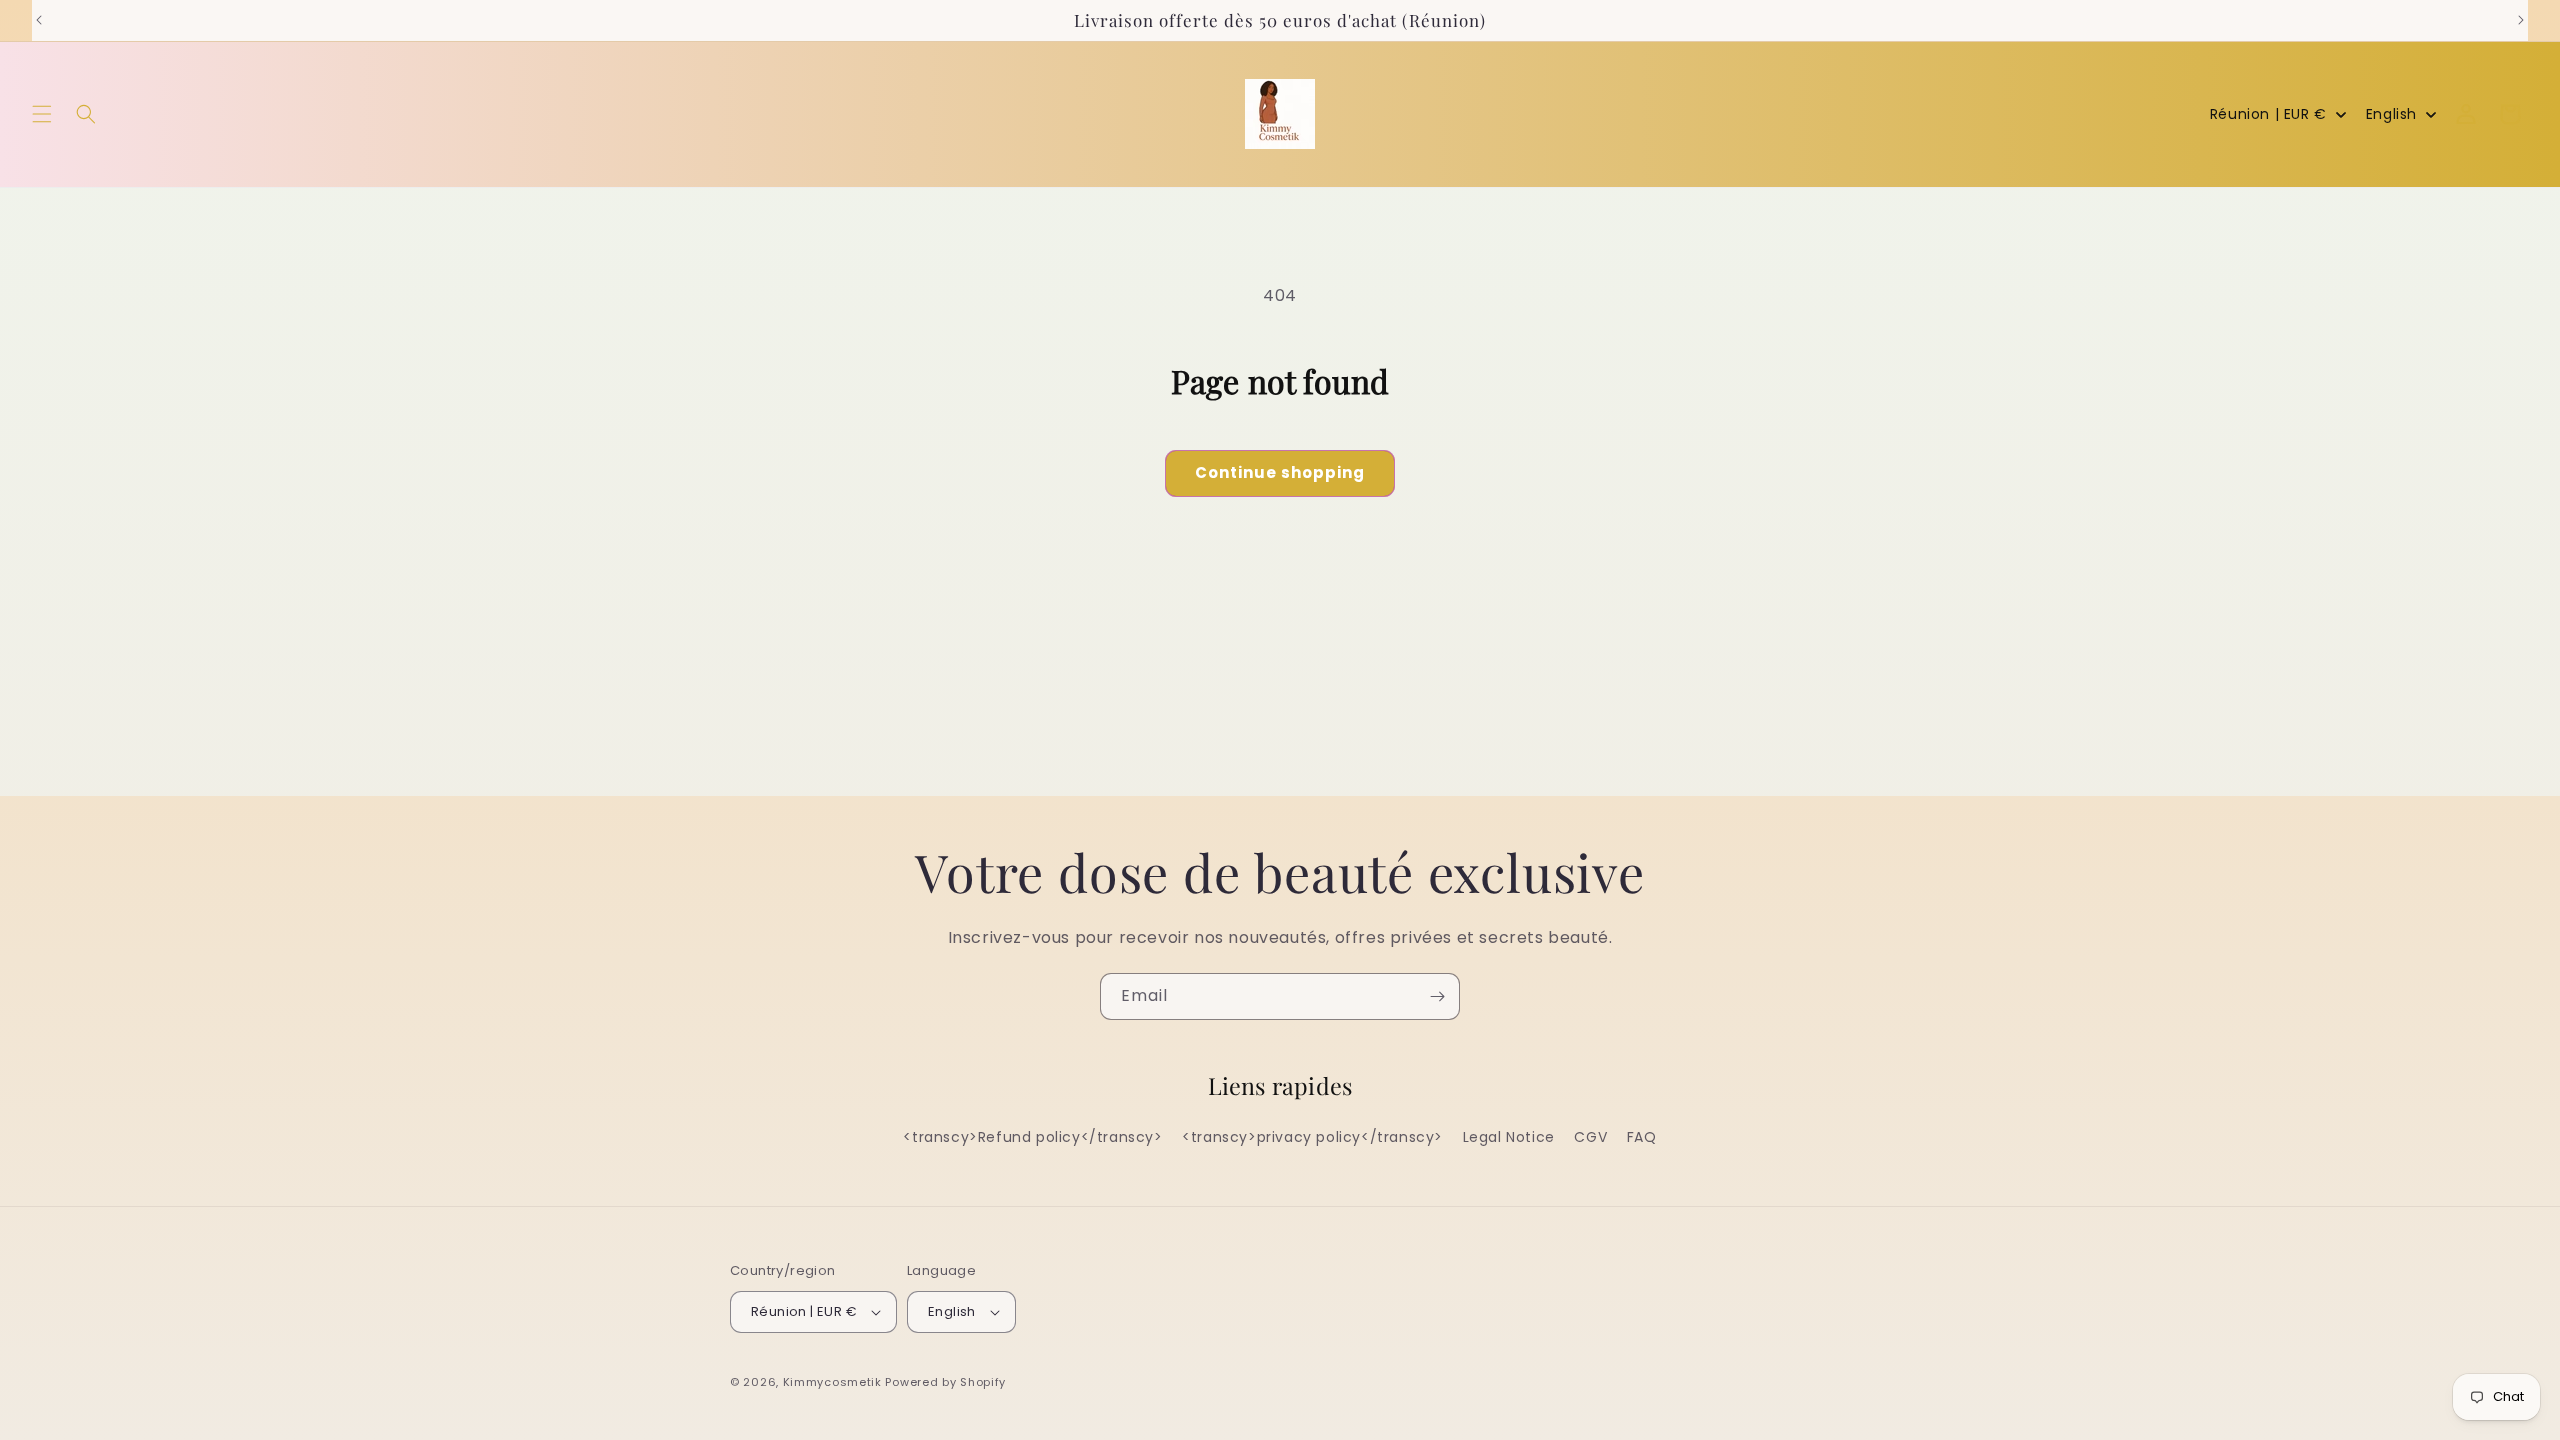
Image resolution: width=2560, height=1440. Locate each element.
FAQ (1642, 1138)
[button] (42, 114)
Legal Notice (1509, 1138)
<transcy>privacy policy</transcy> (1312, 1138)
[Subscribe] (1437, 996)
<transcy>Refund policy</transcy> (1032, 1138)
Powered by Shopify (945, 1382)
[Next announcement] (2521, 20)
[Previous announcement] (39, 20)
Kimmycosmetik (832, 1382)
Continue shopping (1280, 472)
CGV (1590, 1138)
